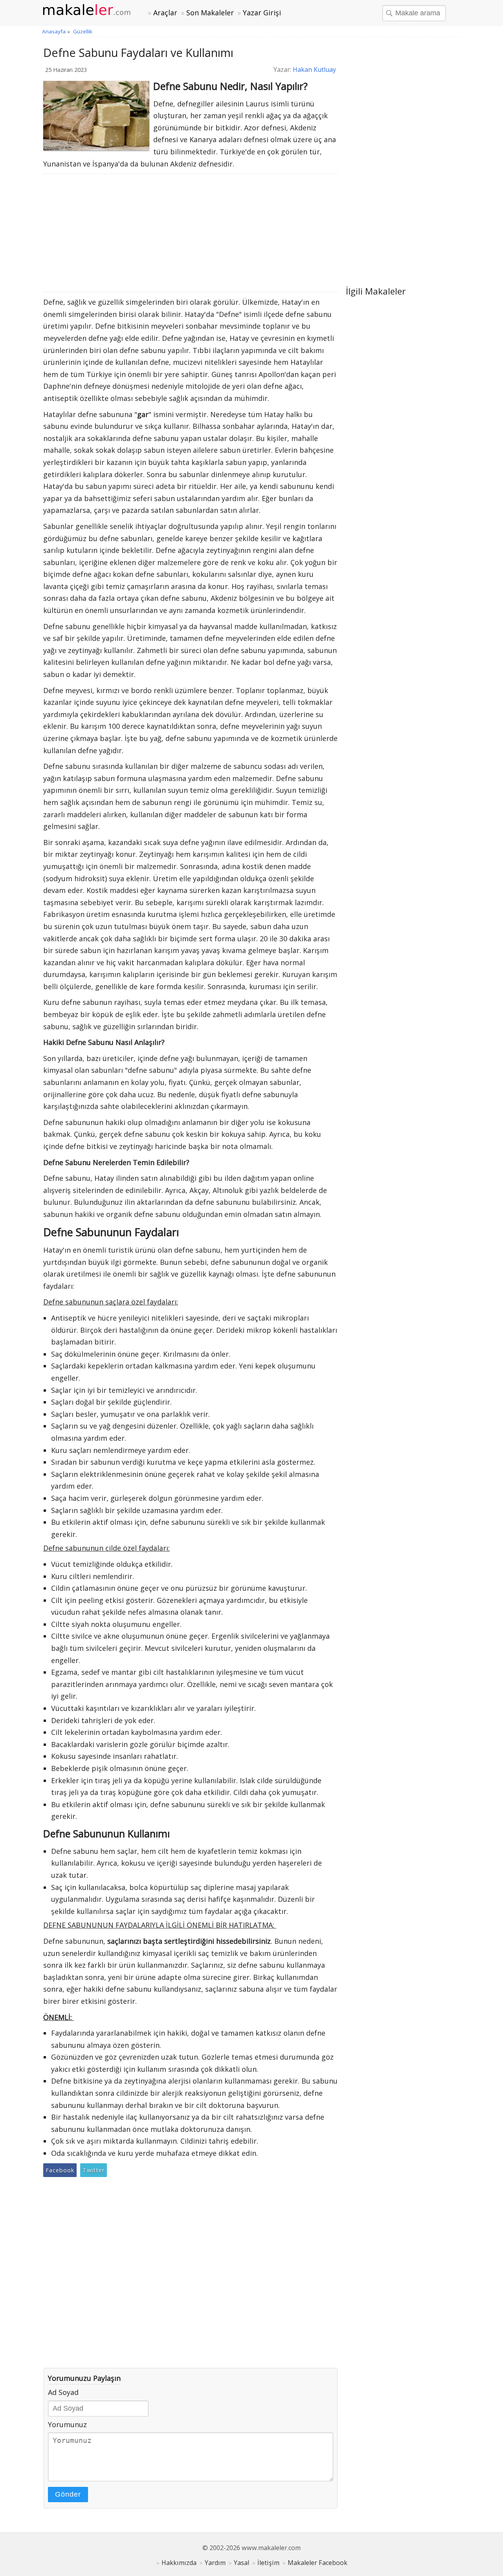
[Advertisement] (191, 233)
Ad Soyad (63, 2392)
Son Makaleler (210, 13)
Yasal (241, 2563)
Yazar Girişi (262, 13)
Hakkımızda (179, 2563)
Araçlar (165, 13)
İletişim (268, 2563)
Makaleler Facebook (318, 2563)
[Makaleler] (91, 10)
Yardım (215, 2563)
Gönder (68, 2494)
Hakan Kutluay (314, 70)
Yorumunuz (67, 2424)
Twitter (94, 2170)
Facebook (60, 2170)
